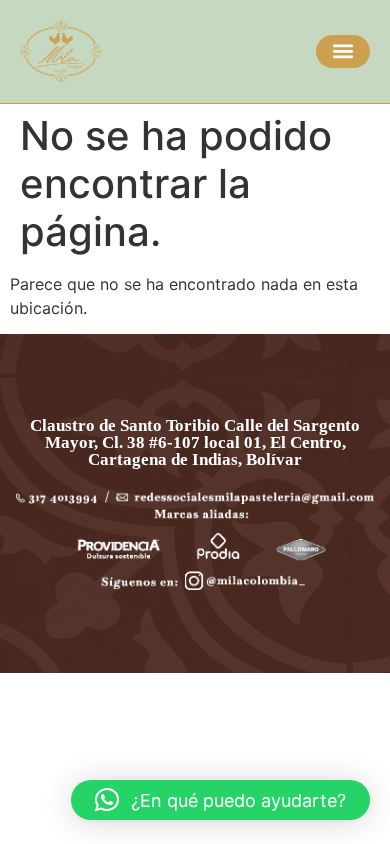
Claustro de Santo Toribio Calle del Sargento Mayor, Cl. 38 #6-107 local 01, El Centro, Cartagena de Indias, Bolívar (195, 442)
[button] (343, 51)
